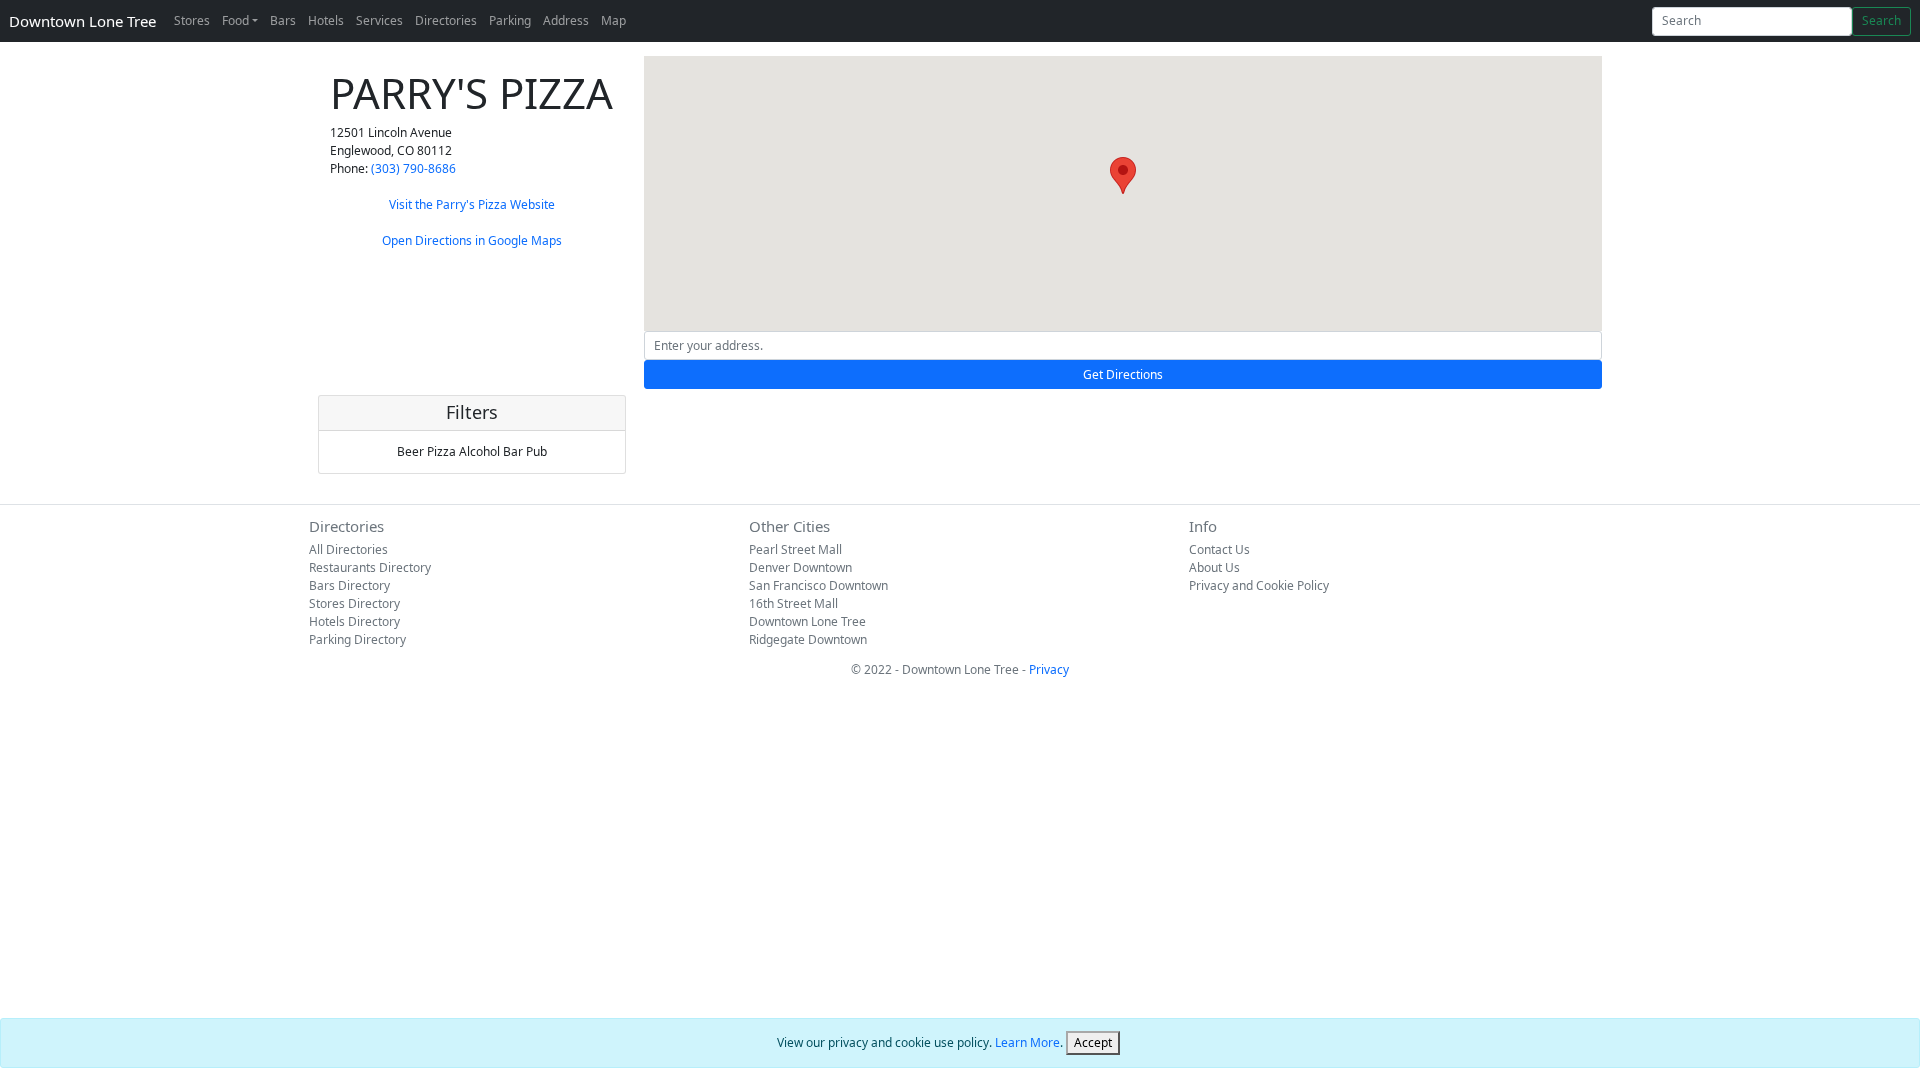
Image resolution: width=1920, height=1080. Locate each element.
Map (613, 20)
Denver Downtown (800, 567)
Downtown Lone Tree (82, 21)
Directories (446, 20)
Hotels (326, 20)
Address (566, 20)
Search (1881, 20)
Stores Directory (354, 603)
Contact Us (1219, 549)
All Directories (348, 549)
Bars (283, 20)
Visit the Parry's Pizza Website (472, 204)
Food (235, 20)
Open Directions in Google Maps (472, 240)
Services (379, 20)
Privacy (1049, 669)
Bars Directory (349, 585)
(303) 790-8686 (413, 168)
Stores (192, 20)
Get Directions (1123, 374)
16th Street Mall (793, 603)
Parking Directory (357, 639)
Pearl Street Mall (795, 549)
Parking (510, 20)
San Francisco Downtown (818, 585)
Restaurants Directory (370, 567)
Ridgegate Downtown (808, 639)
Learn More (1027, 1042)
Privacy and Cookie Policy (1259, 585)
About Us (1214, 567)
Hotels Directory (354, 621)
